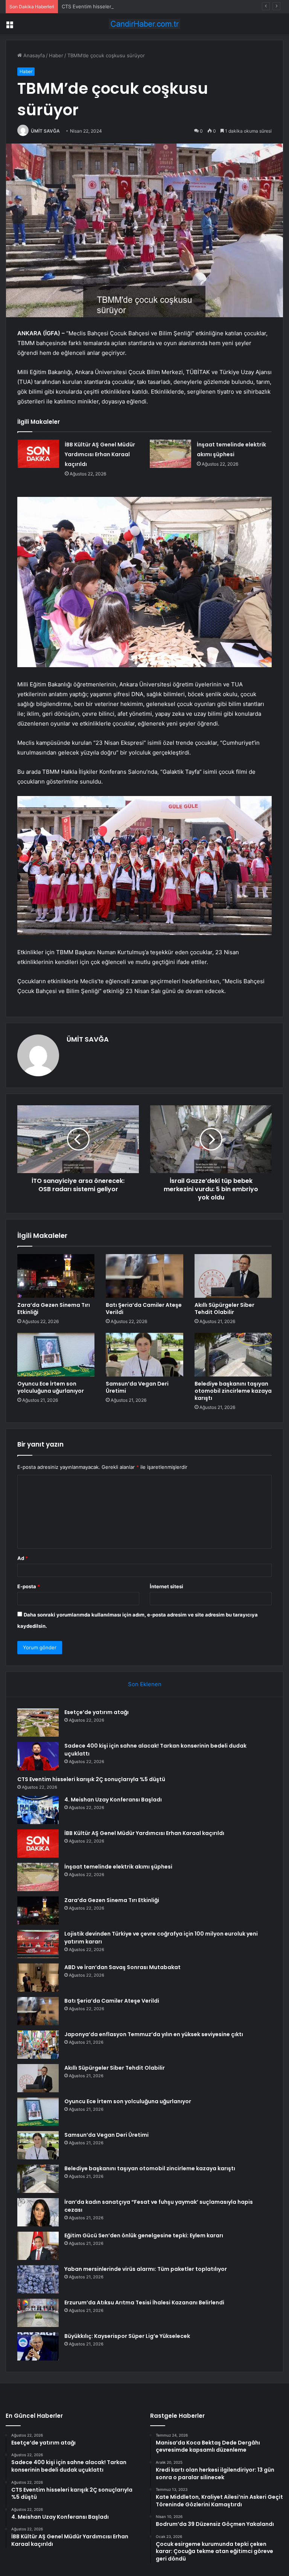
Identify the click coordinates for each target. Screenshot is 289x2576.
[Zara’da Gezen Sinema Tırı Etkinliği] (56, 1276)
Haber (56, 55)
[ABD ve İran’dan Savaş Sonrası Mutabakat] (38, 1978)
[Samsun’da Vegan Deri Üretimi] (144, 1355)
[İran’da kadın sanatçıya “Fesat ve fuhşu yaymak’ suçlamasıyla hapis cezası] (38, 2212)
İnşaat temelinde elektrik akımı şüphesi (118, 1867)
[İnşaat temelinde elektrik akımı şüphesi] (170, 454)
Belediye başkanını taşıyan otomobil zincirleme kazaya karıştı (233, 1391)
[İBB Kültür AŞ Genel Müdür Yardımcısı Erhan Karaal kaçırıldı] (38, 454)
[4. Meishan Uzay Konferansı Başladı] (38, 1810)
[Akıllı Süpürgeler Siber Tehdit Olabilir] (233, 1276)
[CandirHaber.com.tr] (144, 24)
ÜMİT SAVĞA (45, 131)
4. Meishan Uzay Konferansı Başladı (113, 1800)
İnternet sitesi (167, 1586)
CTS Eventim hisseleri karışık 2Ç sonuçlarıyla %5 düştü (125, 6)
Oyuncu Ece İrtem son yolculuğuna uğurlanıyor (51, 1387)
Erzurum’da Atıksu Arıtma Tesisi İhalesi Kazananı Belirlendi (144, 2303)
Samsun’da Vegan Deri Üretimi (137, 1387)
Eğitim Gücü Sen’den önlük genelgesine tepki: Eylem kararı (144, 2235)
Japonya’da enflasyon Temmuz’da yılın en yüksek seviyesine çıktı (154, 2034)
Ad (23, 1558)
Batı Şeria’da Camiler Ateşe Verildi (144, 1309)
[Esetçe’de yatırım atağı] (38, 1723)
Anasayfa (33, 55)
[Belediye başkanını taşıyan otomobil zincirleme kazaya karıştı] (233, 1355)
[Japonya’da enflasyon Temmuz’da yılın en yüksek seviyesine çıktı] (38, 2045)
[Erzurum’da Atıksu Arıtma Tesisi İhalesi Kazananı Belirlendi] (38, 2313)
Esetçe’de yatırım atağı (97, 1712)
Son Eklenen (145, 1684)
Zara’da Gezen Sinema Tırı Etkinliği (54, 1309)
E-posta (29, 1586)
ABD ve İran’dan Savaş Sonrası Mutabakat (122, 1967)
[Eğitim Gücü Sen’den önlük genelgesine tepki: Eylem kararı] (38, 2246)
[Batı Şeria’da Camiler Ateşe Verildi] (144, 1276)
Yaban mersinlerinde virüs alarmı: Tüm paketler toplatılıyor (146, 2269)
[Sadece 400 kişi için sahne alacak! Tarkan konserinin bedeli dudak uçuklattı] (38, 1756)
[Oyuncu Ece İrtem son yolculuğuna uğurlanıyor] (56, 1355)
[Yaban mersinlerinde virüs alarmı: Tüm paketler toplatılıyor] (38, 2279)
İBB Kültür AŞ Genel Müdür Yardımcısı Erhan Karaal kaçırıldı (100, 454)
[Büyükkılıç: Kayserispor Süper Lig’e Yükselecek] (38, 2346)
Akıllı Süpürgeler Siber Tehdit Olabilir (224, 1309)
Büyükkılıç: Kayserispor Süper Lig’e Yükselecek (127, 2336)
